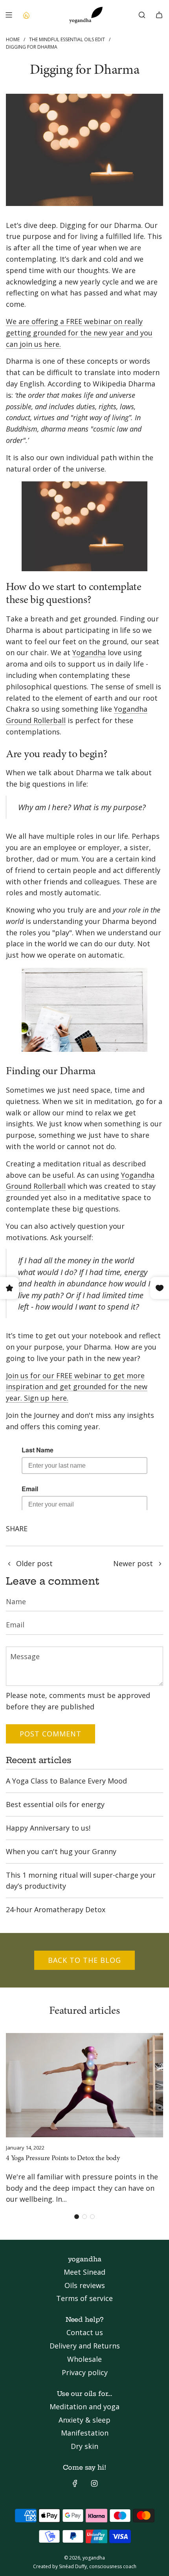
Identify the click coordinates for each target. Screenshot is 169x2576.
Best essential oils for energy (55, 1804)
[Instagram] (94, 2483)
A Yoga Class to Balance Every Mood (66, 1781)
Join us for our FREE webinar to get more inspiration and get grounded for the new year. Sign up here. (77, 1387)
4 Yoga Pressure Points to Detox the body (63, 2159)
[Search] (142, 15)
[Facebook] (75, 2483)
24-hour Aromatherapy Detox (56, 1909)
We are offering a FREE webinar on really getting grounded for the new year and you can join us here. (79, 333)
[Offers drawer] (26, 15)
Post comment (51, 1734)
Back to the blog (84, 1960)
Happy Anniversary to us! (48, 1828)
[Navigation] (9, 15)
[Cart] (159, 15)
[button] (77, 2217)
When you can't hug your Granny (61, 1851)
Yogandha (89, 652)
